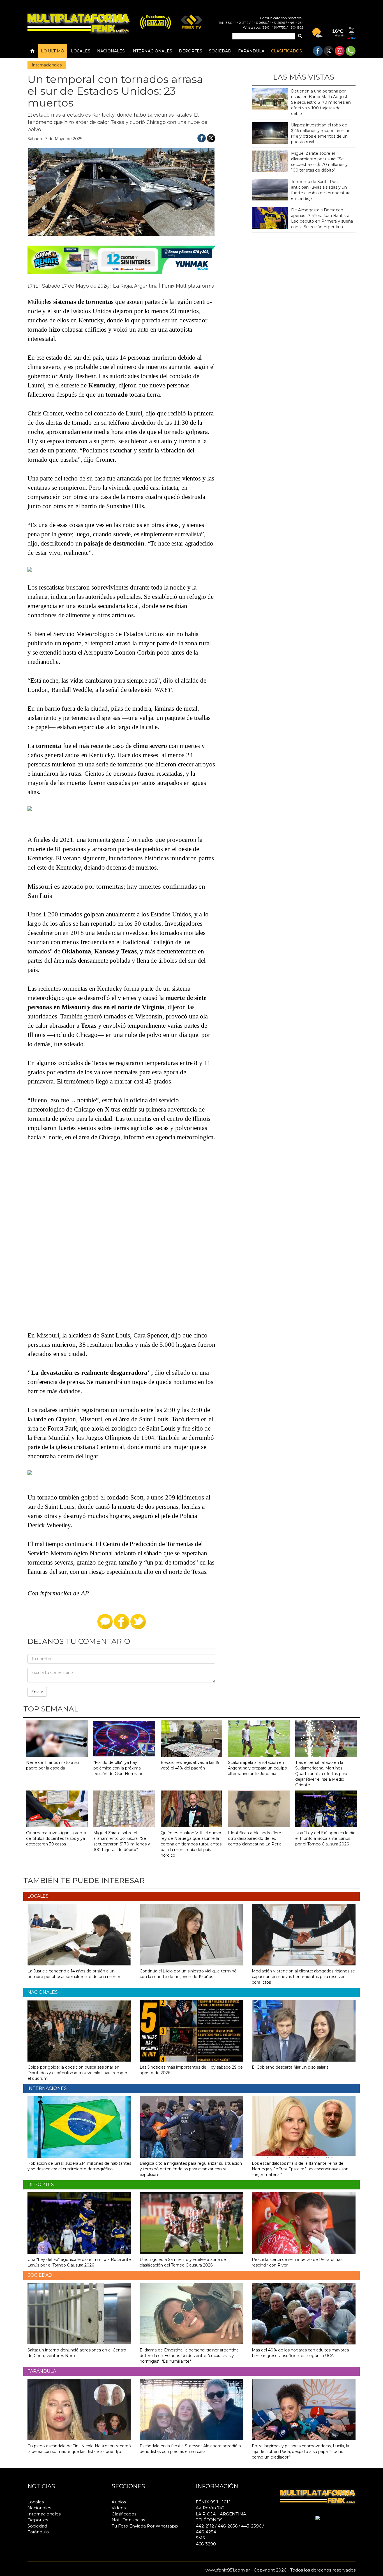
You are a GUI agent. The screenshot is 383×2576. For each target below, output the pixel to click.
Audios (119, 2502)
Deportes (191, 51)
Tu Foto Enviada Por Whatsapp (145, 2526)
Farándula (251, 51)
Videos (119, 2508)
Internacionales (152, 51)
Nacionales (111, 51)
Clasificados (287, 51)
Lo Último (53, 51)
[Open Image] (38, 1480)
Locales (81, 51)
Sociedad (220, 51)
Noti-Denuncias (128, 2520)
